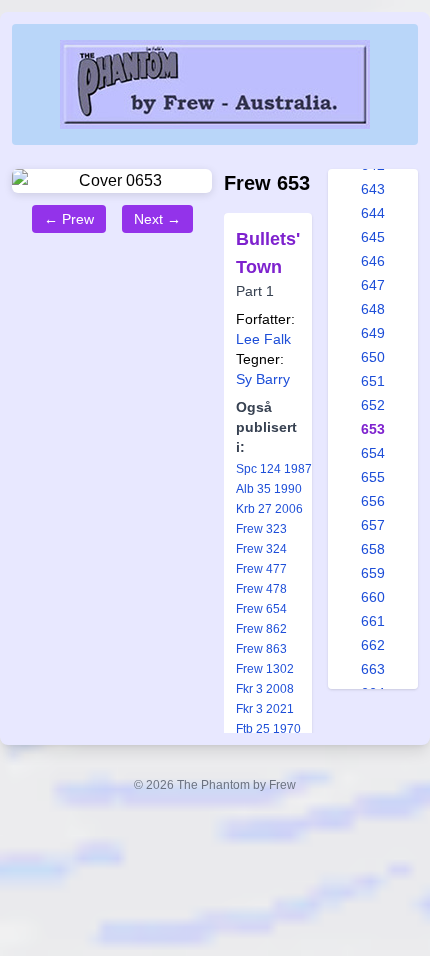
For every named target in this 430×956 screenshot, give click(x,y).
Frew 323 (261, 529)
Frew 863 (261, 649)
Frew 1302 (265, 669)
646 (373, 261)
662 (373, 645)
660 (373, 597)
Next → (157, 219)
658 (373, 549)
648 (373, 309)
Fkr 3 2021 (265, 709)
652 (373, 405)
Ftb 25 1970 (268, 729)
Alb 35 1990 (269, 489)
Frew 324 (261, 549)
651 (373, 381)
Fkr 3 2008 (265, 689)
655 (373, 477)
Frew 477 (261, 569)
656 (373, 501)
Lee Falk (263, 339)
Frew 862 (261, 629)
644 (373, 213)
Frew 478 (261, 589)
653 (373, 429)
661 (373, 621)
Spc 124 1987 (274, 469)
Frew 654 (261, 609)
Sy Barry (263, 379)
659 (373, 573)
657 (373, 525)
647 (373, 285)
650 (373, 357)
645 (373, 237)
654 (373, 453)
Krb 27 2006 (269, 509)
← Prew (69, 219)
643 (373, 189)
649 (373, 333)
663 (373, 669)
